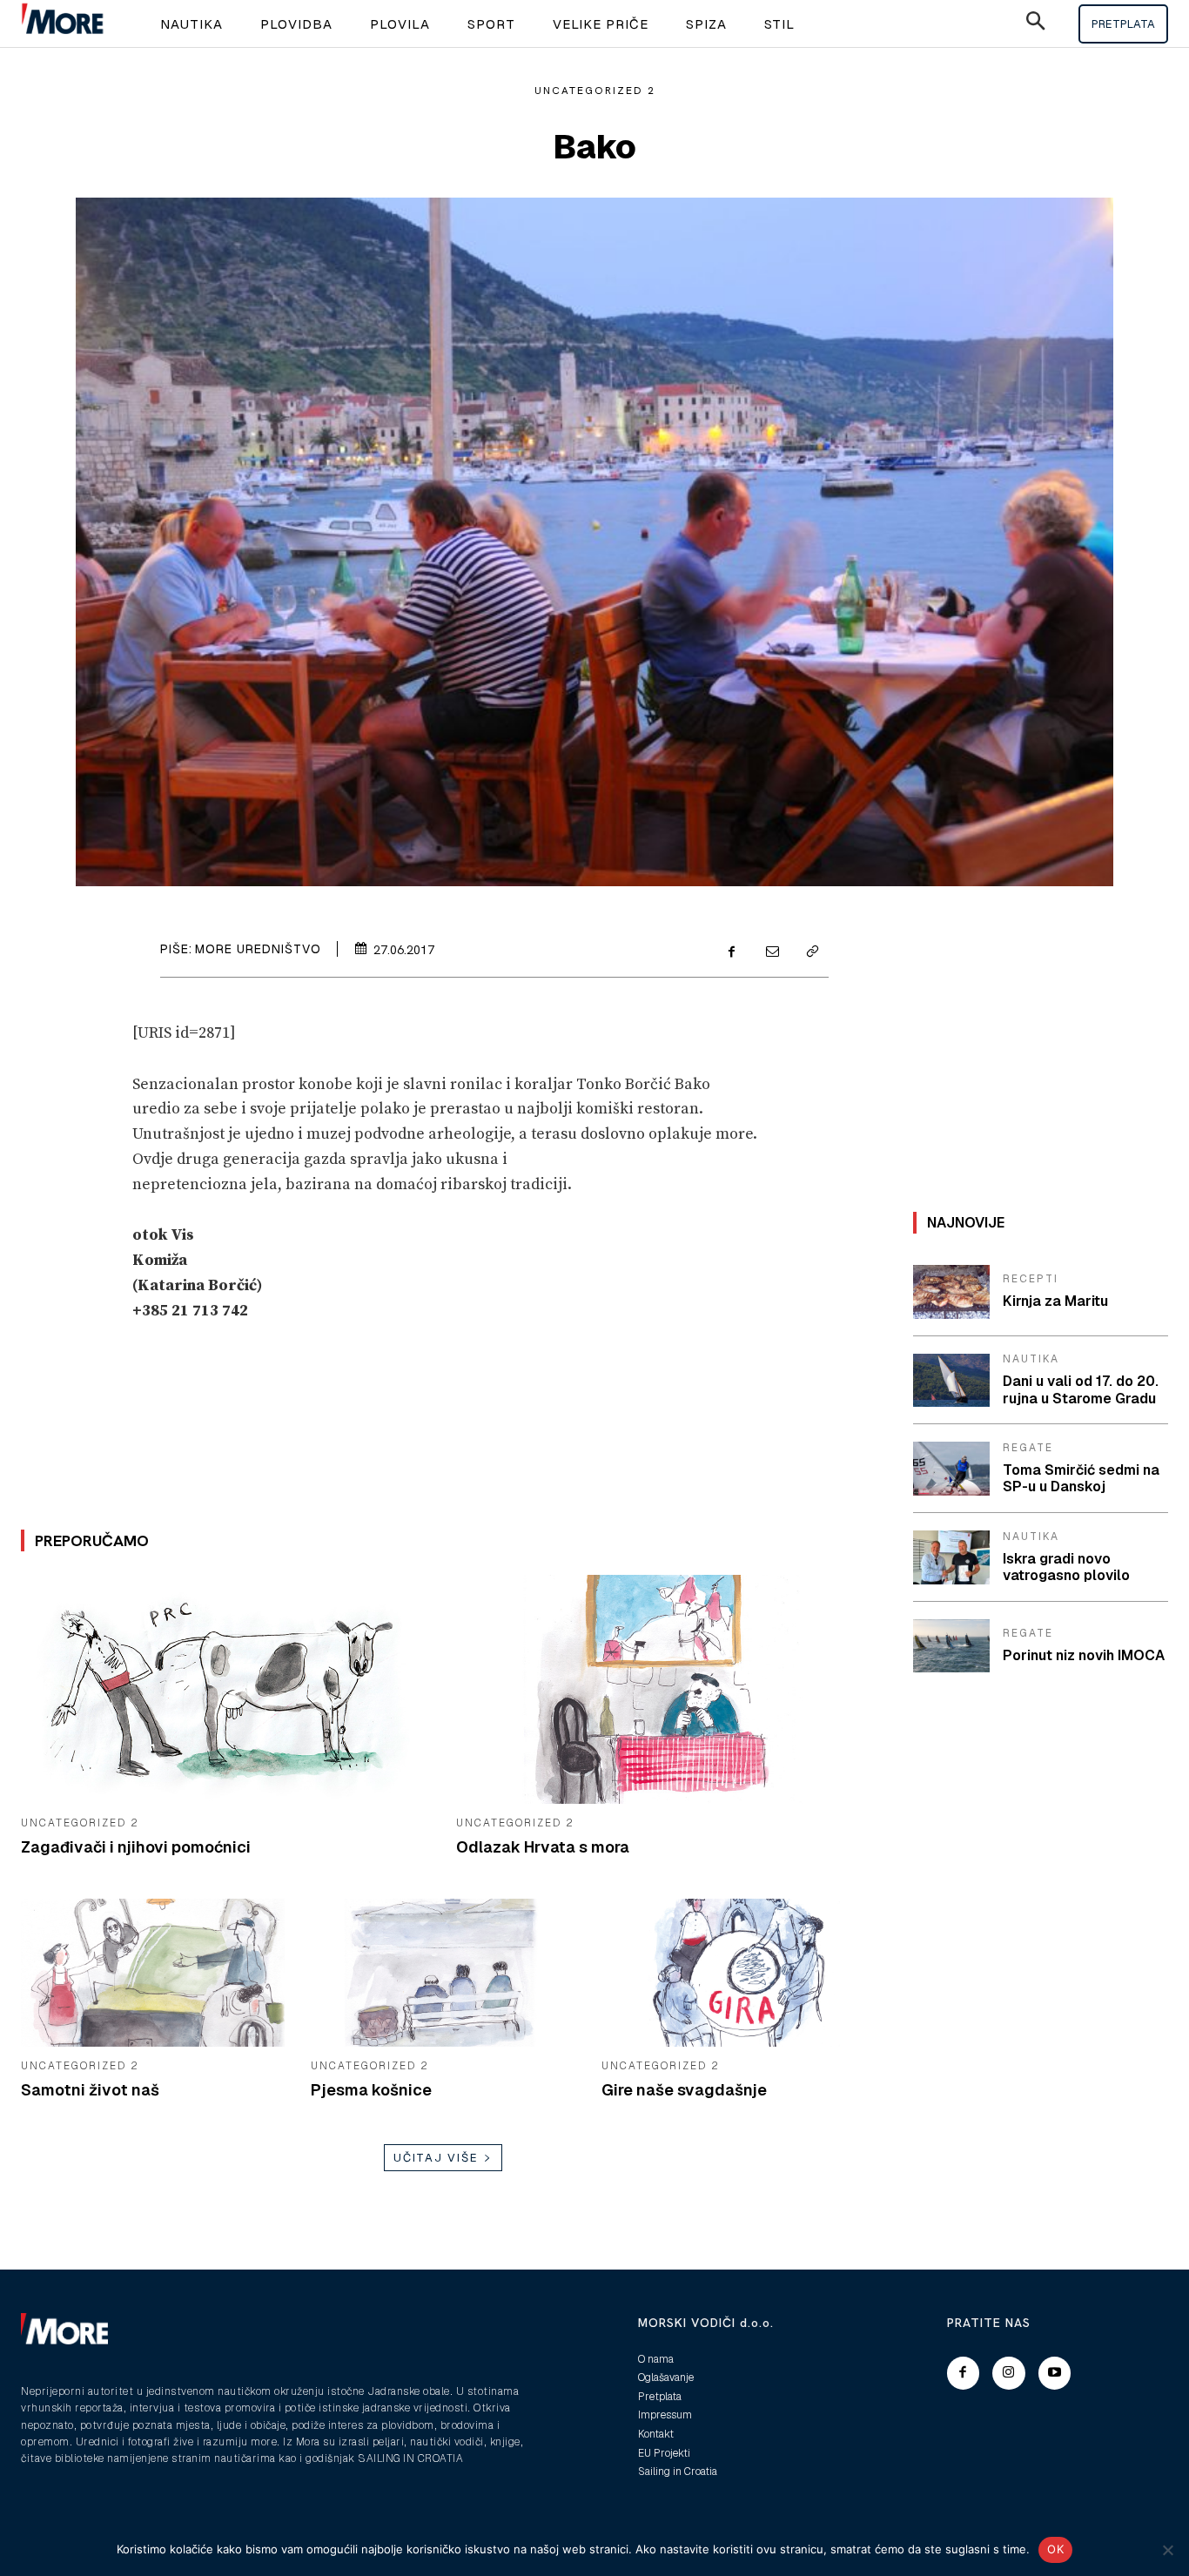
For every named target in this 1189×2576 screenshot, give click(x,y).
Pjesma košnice (371, 2090)
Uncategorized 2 (595, 91)
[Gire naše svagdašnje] (733, 1973)
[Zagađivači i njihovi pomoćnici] (225, 1689)
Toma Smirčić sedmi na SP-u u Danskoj (1081, 1478)
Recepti (1031, 1279)
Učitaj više (436, 2158)
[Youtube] (1055, 2373)
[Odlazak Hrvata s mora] (661, 1689)
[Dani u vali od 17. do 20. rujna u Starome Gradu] (951, 1381)
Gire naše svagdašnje (684, 2090)
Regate (1028, 1448)
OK (1055, 2549)
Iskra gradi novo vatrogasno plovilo (1066, 1567)
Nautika (1031, 1359)
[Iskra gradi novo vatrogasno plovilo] (951, 1557)
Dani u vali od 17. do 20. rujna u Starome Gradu (1081, 1389)
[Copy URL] (811, 952)
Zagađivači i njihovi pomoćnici (136, 1847)
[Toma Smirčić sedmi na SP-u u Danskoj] (951, 1469)
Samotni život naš (90, 2090)
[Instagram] (1009, 2373)
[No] (1167, 2550)
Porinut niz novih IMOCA (1084, 1655)
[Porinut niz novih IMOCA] (951, 1646)
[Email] (771, 952)
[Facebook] (731, 952)
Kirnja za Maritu (1055, 1301)
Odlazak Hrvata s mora (543, 1847)
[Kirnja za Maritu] (951, 1292)
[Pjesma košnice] (443, 1973)
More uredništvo (258, 949)
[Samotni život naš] (153, 1973)
